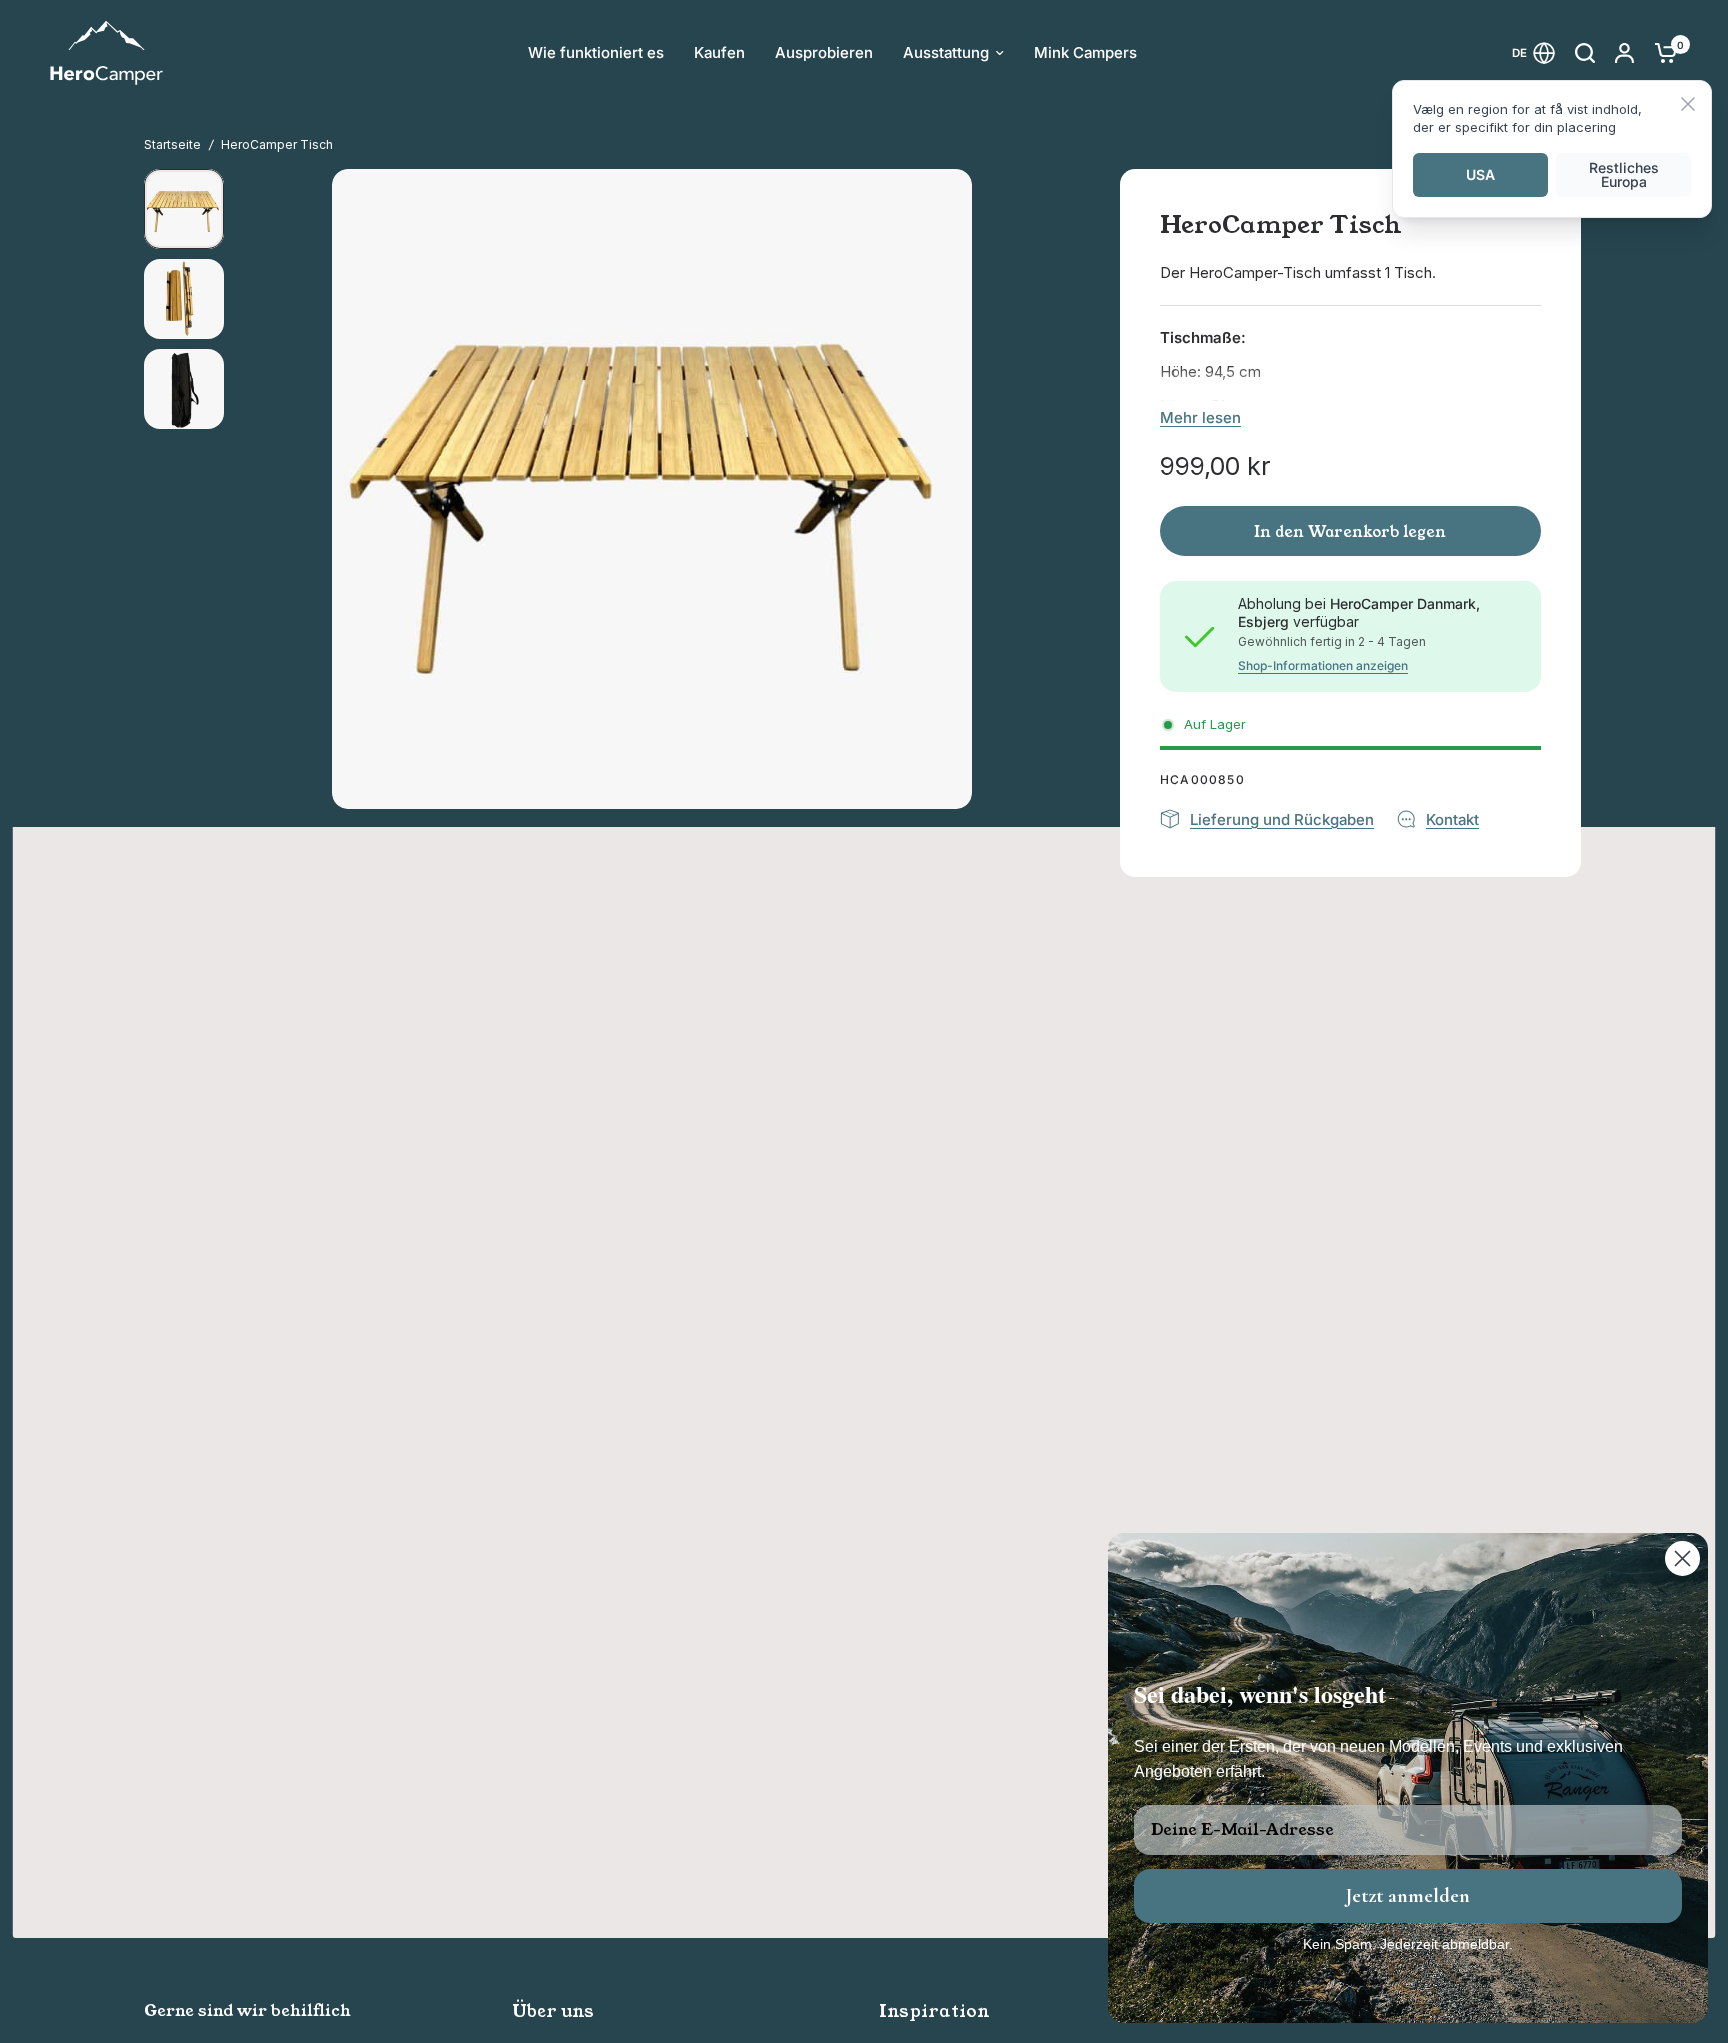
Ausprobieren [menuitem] (824, 52)
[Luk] (1688, 105)
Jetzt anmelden (1408, 1896)
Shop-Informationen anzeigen (1323, 666)
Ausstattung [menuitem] (946, 52)
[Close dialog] (1682, 1558)
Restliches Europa (1624, 174)
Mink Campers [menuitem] (1085, 52)
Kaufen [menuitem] (719, 52)
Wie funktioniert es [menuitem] (596, 52)
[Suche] (1585, 52)
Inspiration (934, 2011)
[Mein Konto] (1624, 52)
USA (1480, 174)
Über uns (553, 2011)
